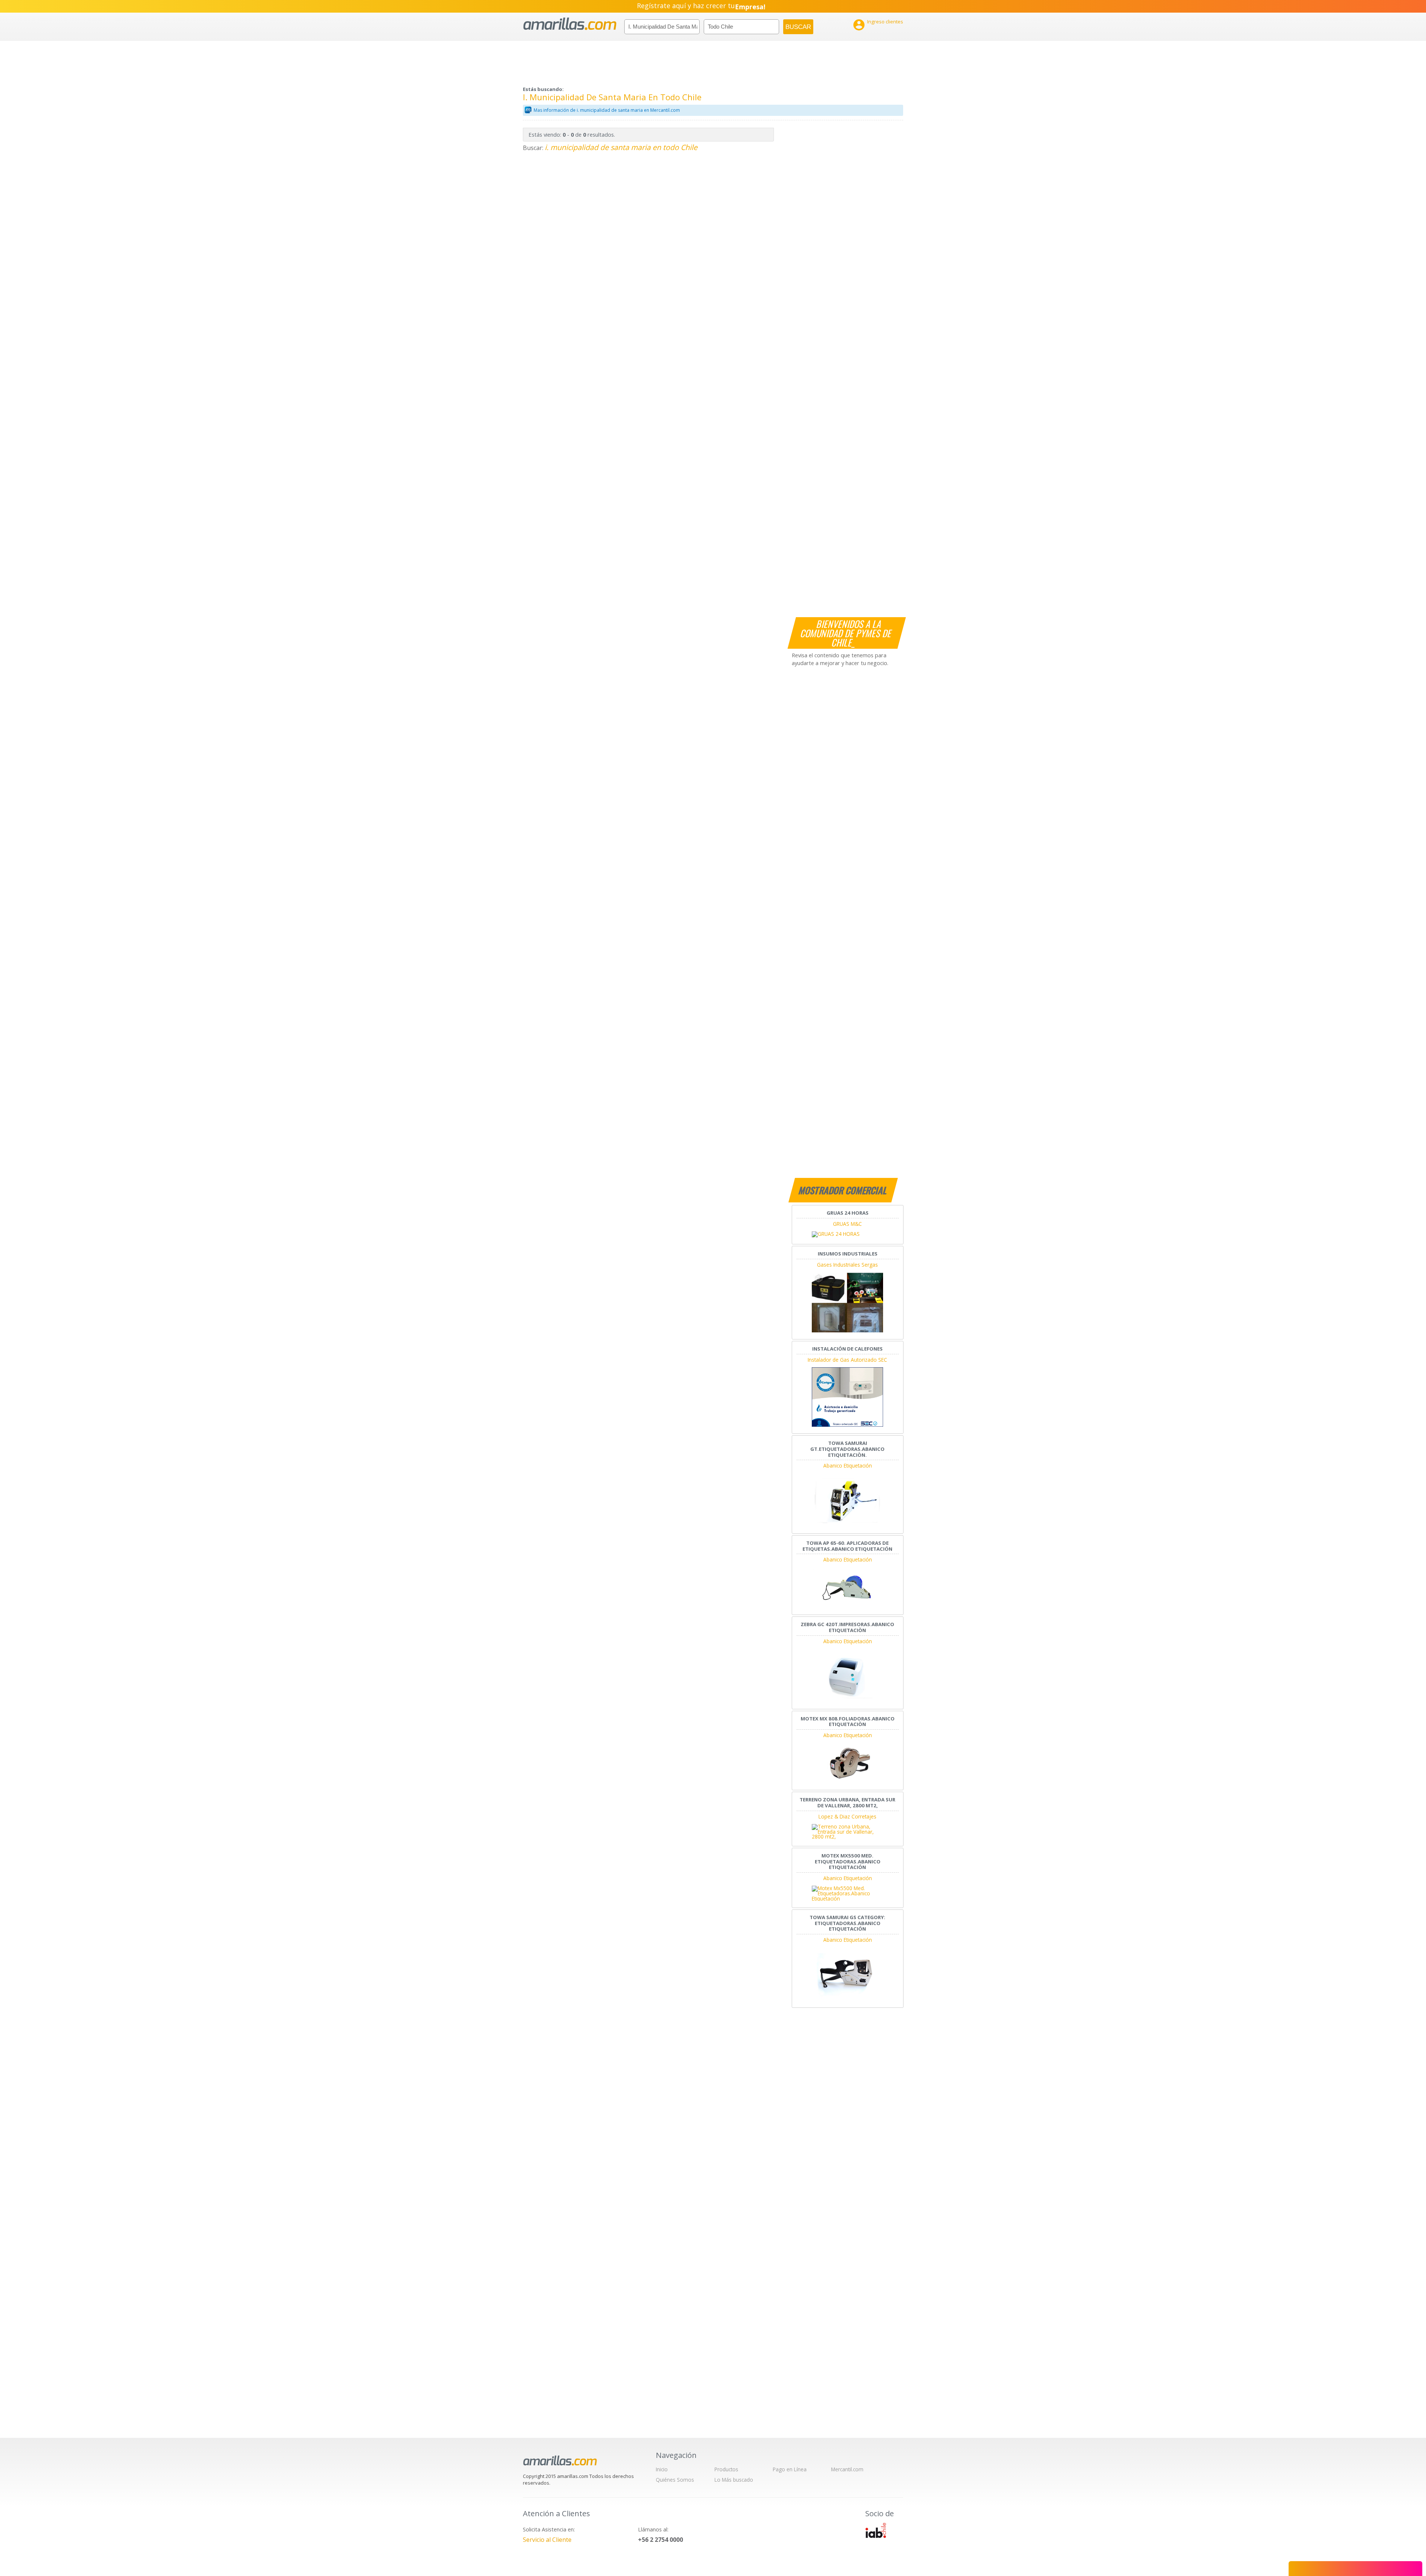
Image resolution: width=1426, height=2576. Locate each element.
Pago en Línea (790, 2469)
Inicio (662, 2469)
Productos (726, 2469)
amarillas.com (570, 24)
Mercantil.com (847, 2469)
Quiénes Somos (675, 2480)
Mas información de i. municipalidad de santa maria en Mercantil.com (607, 110)
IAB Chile (876, 2530)
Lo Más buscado (734, 2480)
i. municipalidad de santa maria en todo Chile (621, 147)
